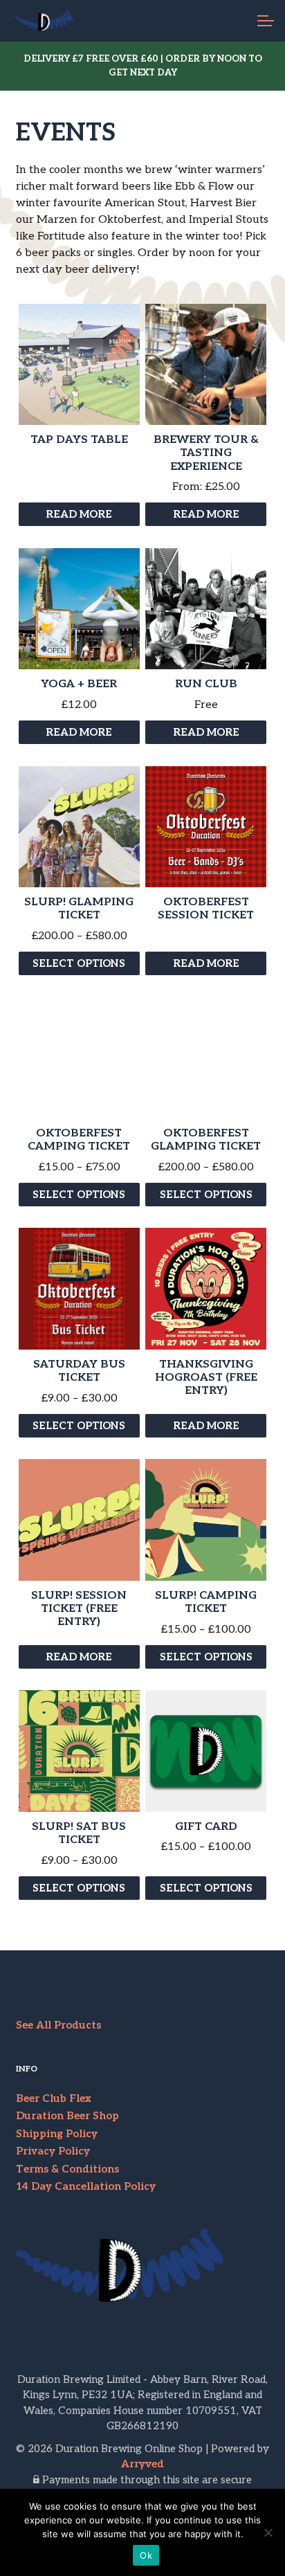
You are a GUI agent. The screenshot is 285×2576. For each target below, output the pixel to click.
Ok (146, 2555)
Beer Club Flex (54, 2098)
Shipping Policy (57, 2134)
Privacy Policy (53, 2151)
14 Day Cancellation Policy (86, 2186)
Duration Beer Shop (67, 2116)
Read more (79, 514)
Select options (79, 963)
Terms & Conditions (67, 2169)
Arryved (142, 2464)
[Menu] (264, 21)
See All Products (58, 2025)
